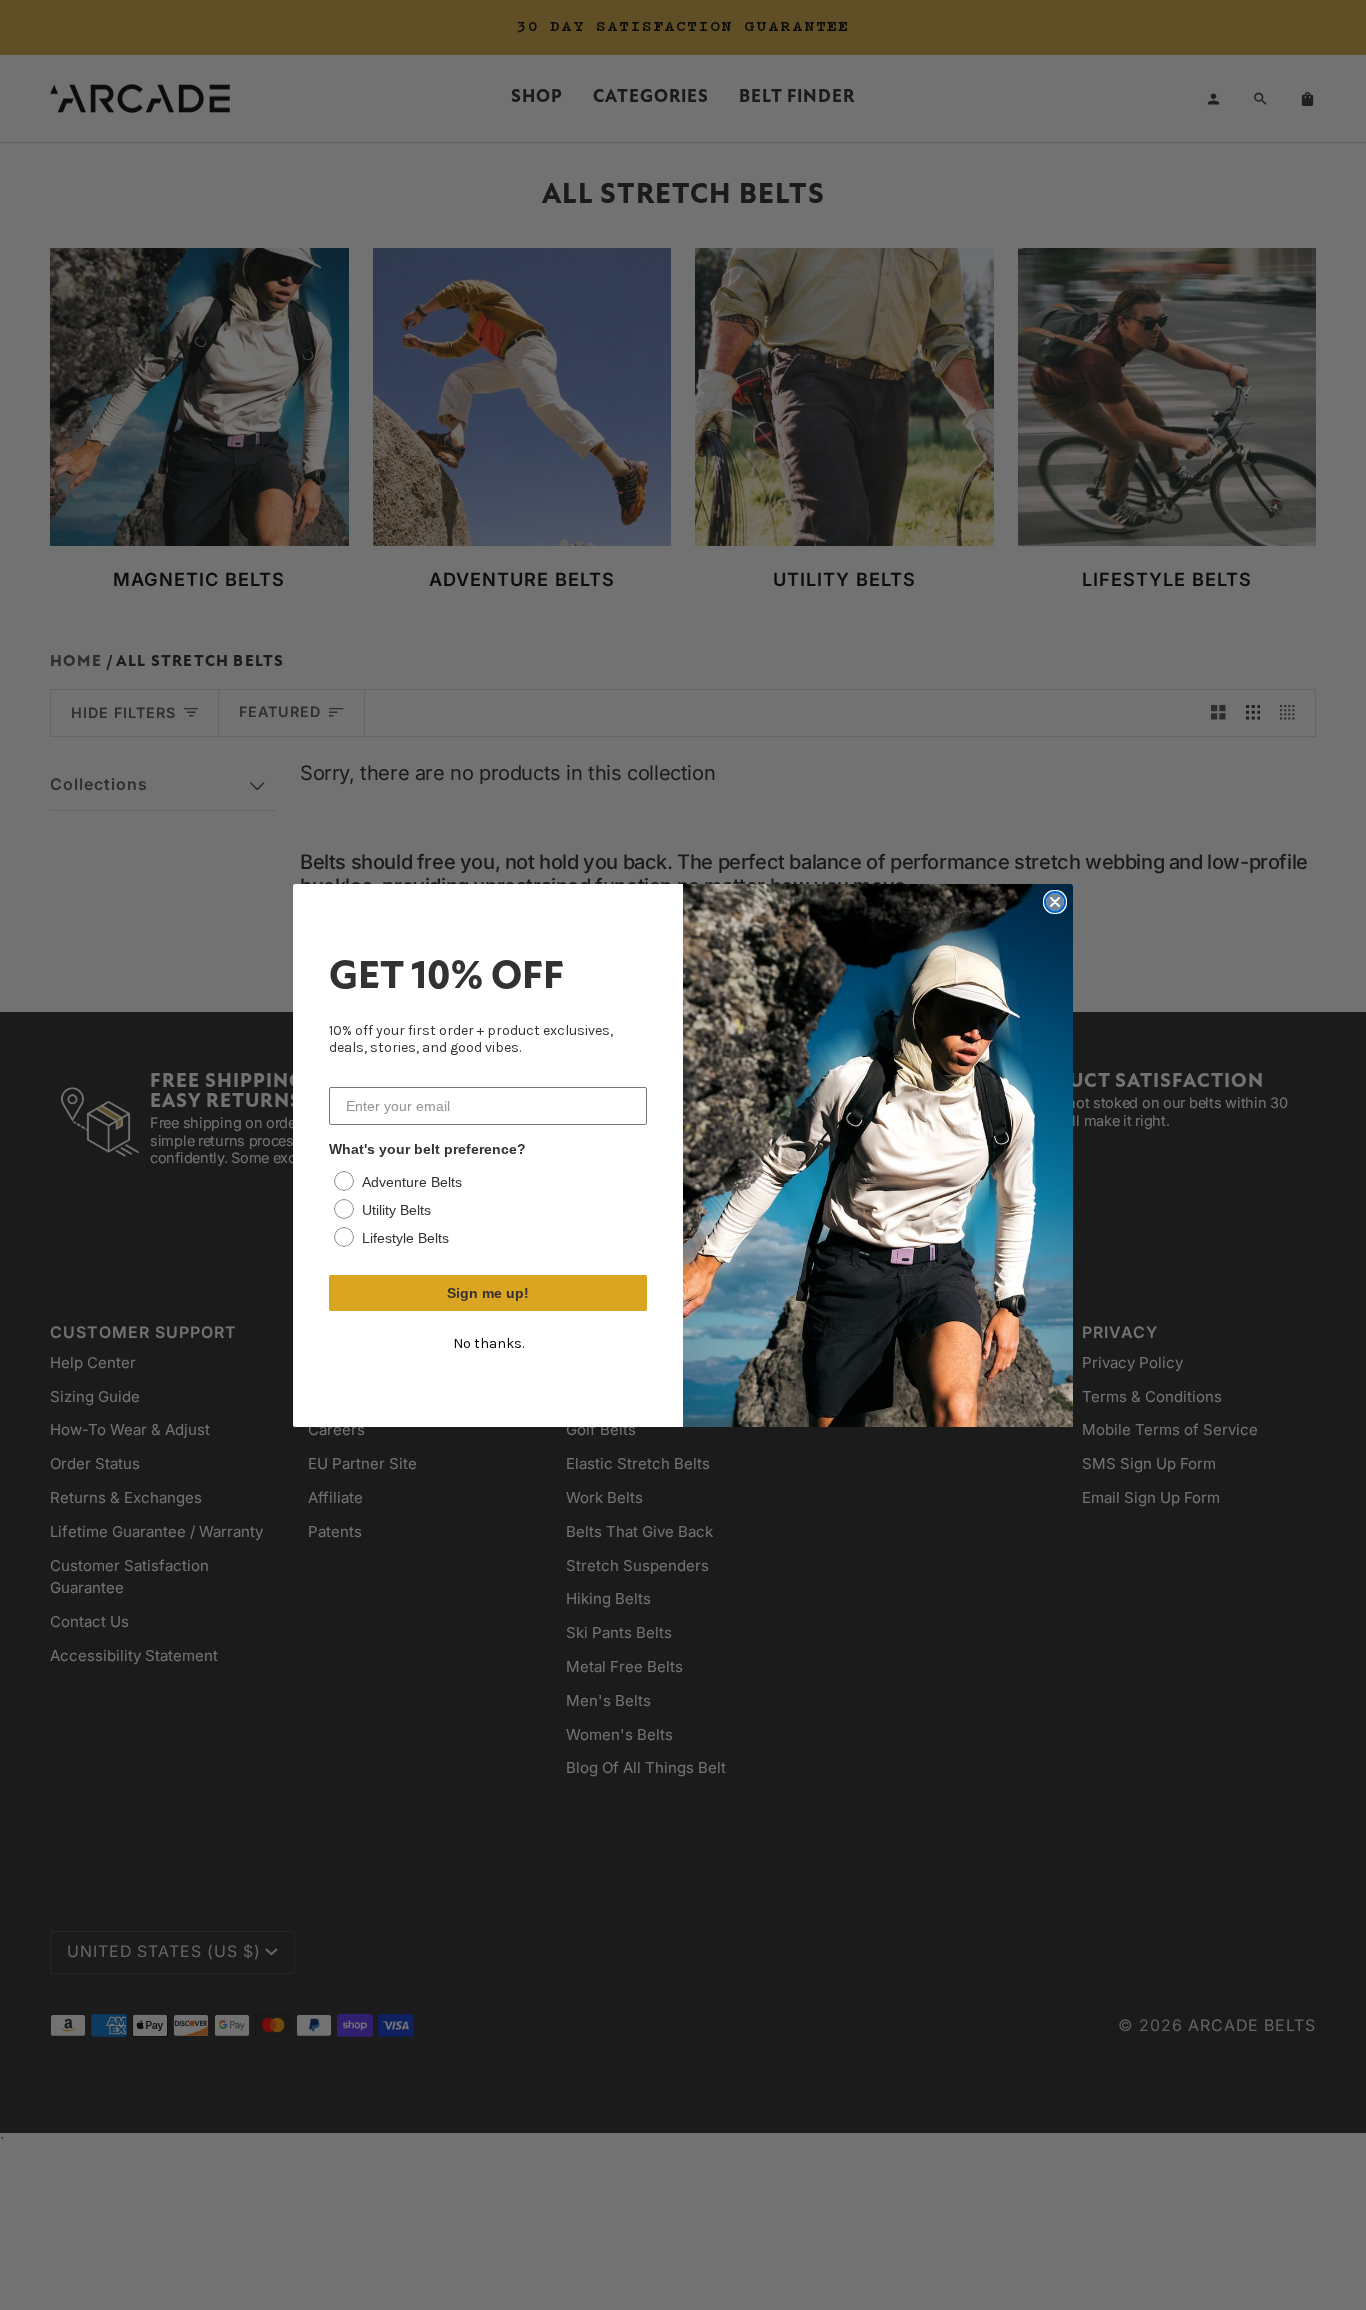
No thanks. (488, 1343)
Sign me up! (488, 1293)
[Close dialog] (1055, 902)
